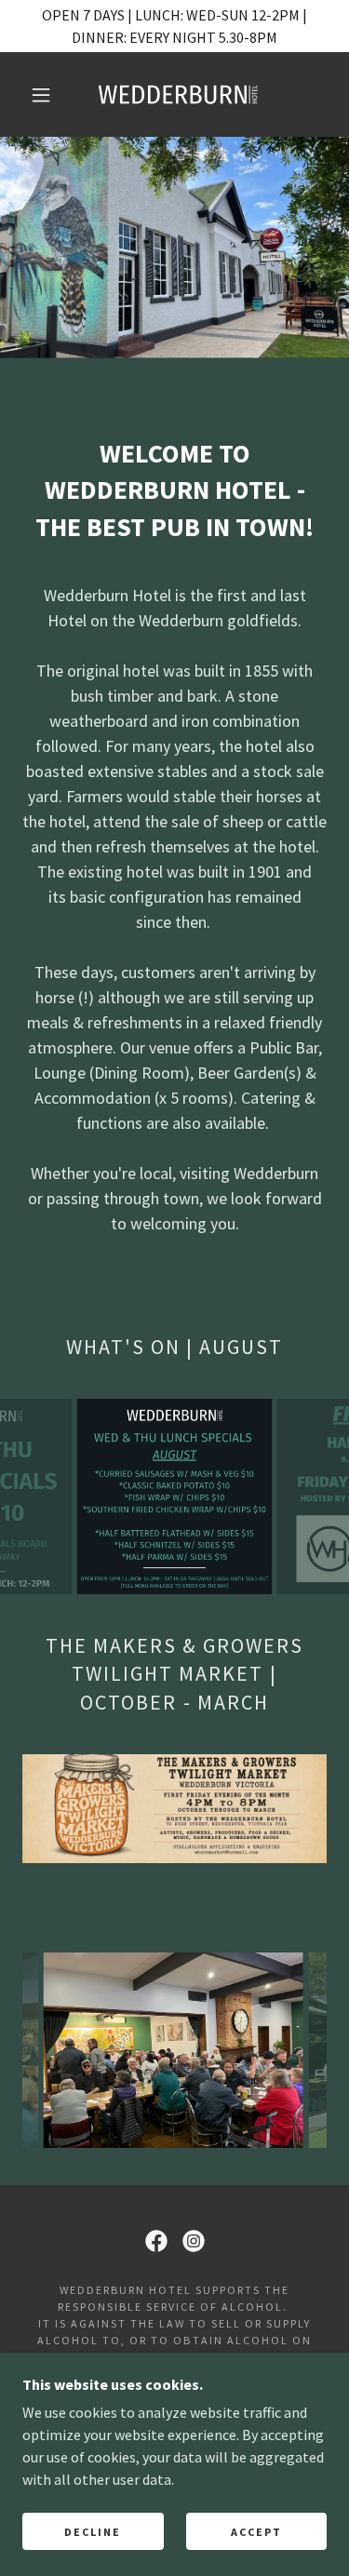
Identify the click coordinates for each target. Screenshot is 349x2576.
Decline (93, 2532)
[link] (178, 94)
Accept (256, 2532)
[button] (41, 95)
